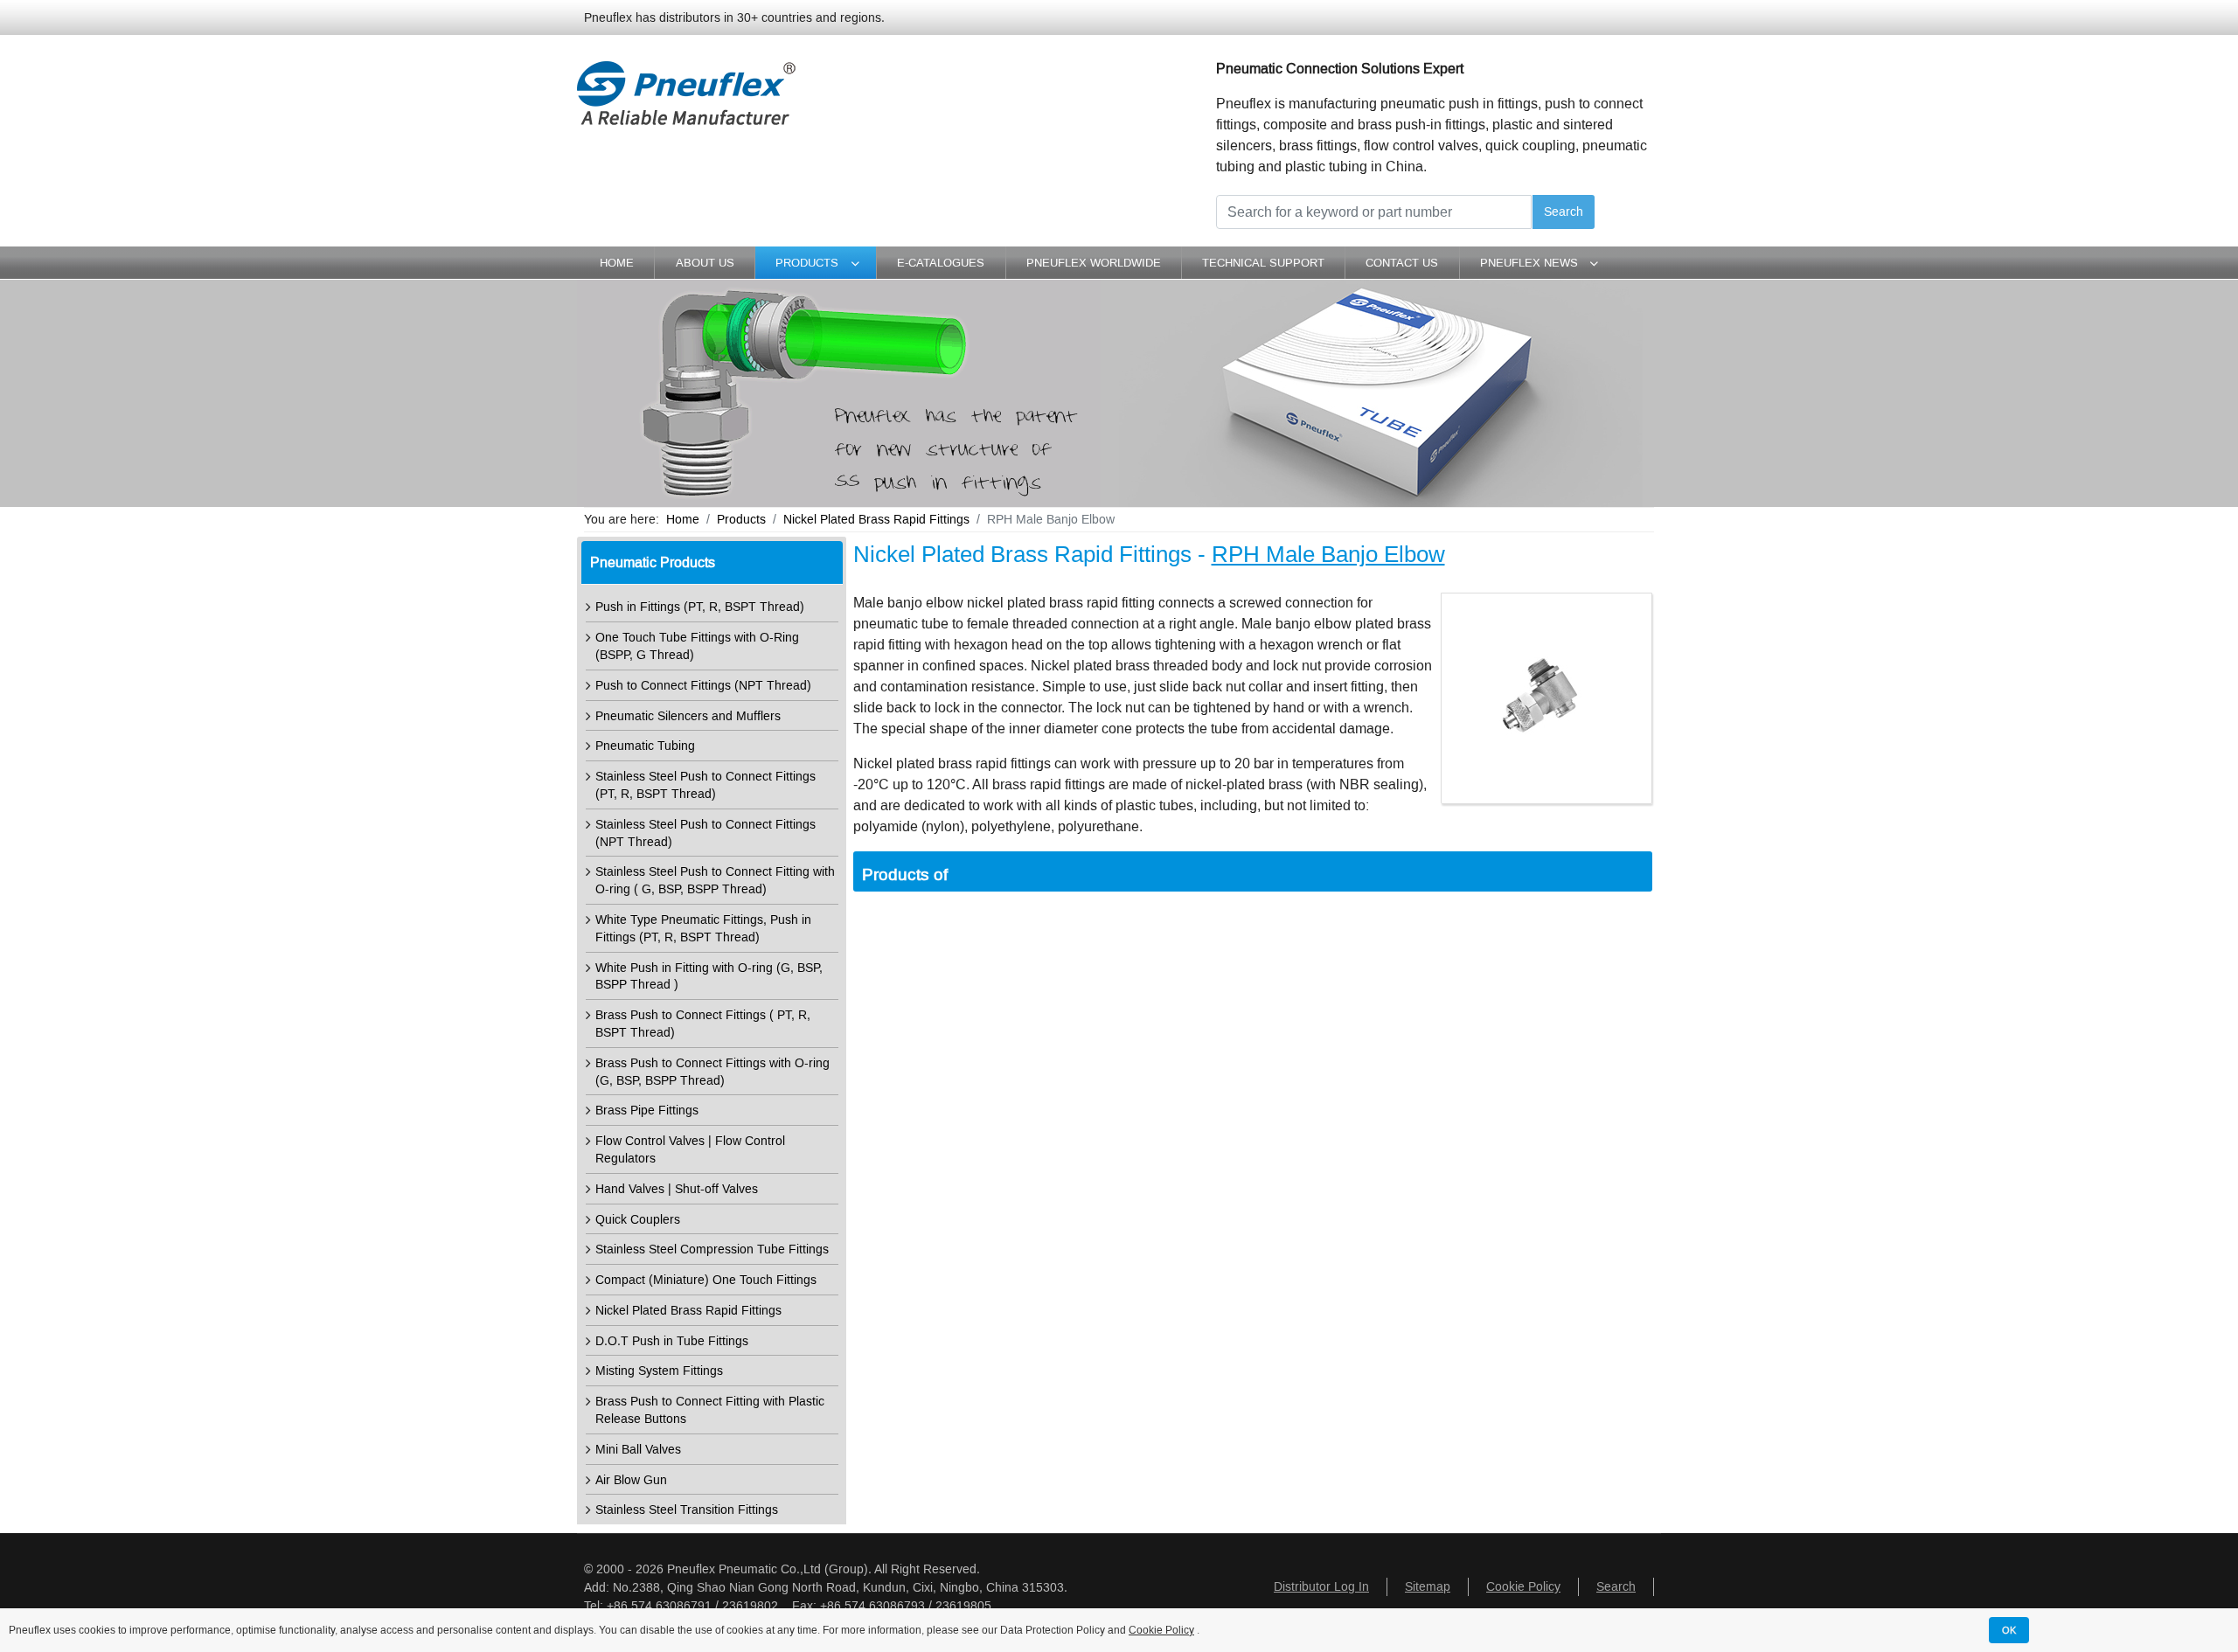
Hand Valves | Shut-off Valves (677, 1189)
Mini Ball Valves (638, 1450)
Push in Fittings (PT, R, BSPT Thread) (700, 607)
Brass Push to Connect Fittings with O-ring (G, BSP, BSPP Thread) (712, 1072)
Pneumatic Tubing (645, 746)
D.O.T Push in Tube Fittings (672, 1341)
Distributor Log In (1321, 1587)
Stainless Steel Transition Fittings (687, 1510)
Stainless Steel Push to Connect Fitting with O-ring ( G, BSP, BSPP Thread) (715, 881)
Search (1564, 212)
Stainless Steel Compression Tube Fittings (712, 1249)
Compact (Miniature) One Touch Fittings (706, 1280)
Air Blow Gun (631, 1480)
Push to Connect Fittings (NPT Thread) (703, 686)
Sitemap (1428, 1587)
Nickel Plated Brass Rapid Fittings (688, 1311)
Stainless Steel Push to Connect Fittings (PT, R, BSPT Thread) (705, 785)
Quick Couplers (638, 1220)
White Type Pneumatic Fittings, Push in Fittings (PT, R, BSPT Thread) (703, 929)
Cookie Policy (1523, 1587)
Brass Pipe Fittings (647, 1111)
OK (2009, 1630)
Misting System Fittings (659, 1371)
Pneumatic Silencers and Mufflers (688, 716)
